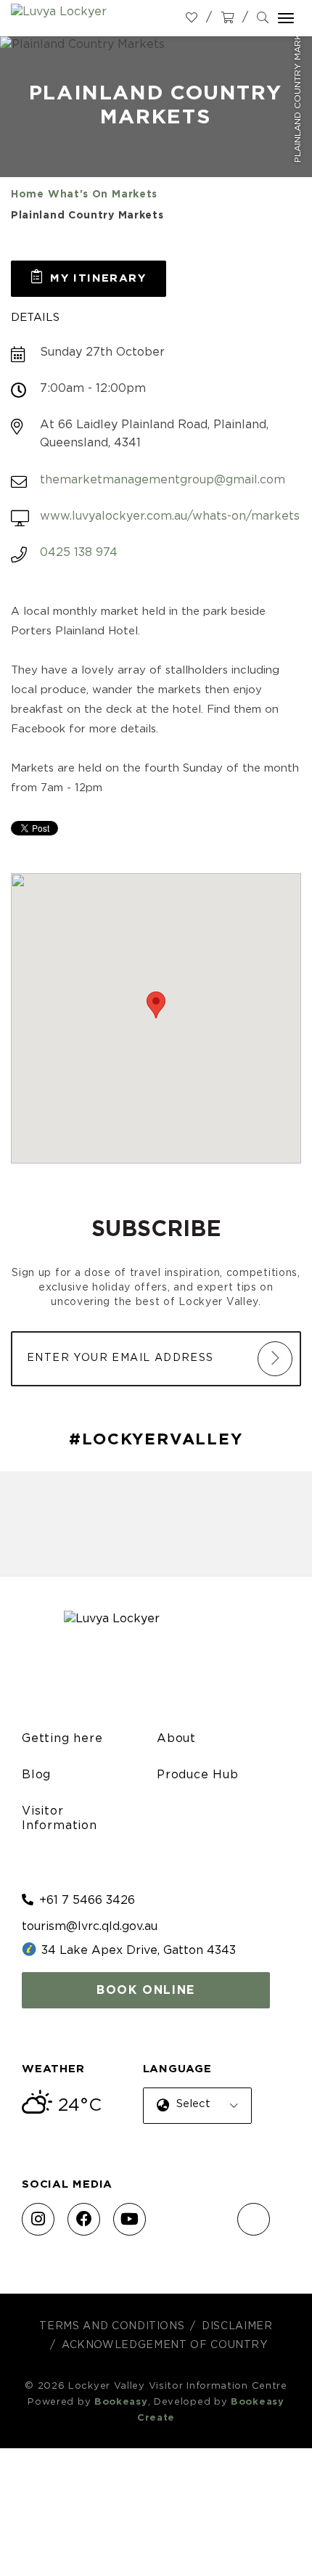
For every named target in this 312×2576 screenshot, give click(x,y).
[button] (89, 279)
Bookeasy (121, 2402)
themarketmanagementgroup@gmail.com (163, 480)
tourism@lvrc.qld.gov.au (90, 1926)
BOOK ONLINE (146, 1990)
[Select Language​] (194, 2117)
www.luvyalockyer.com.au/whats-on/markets (170, 516)
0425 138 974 (79, 552)
